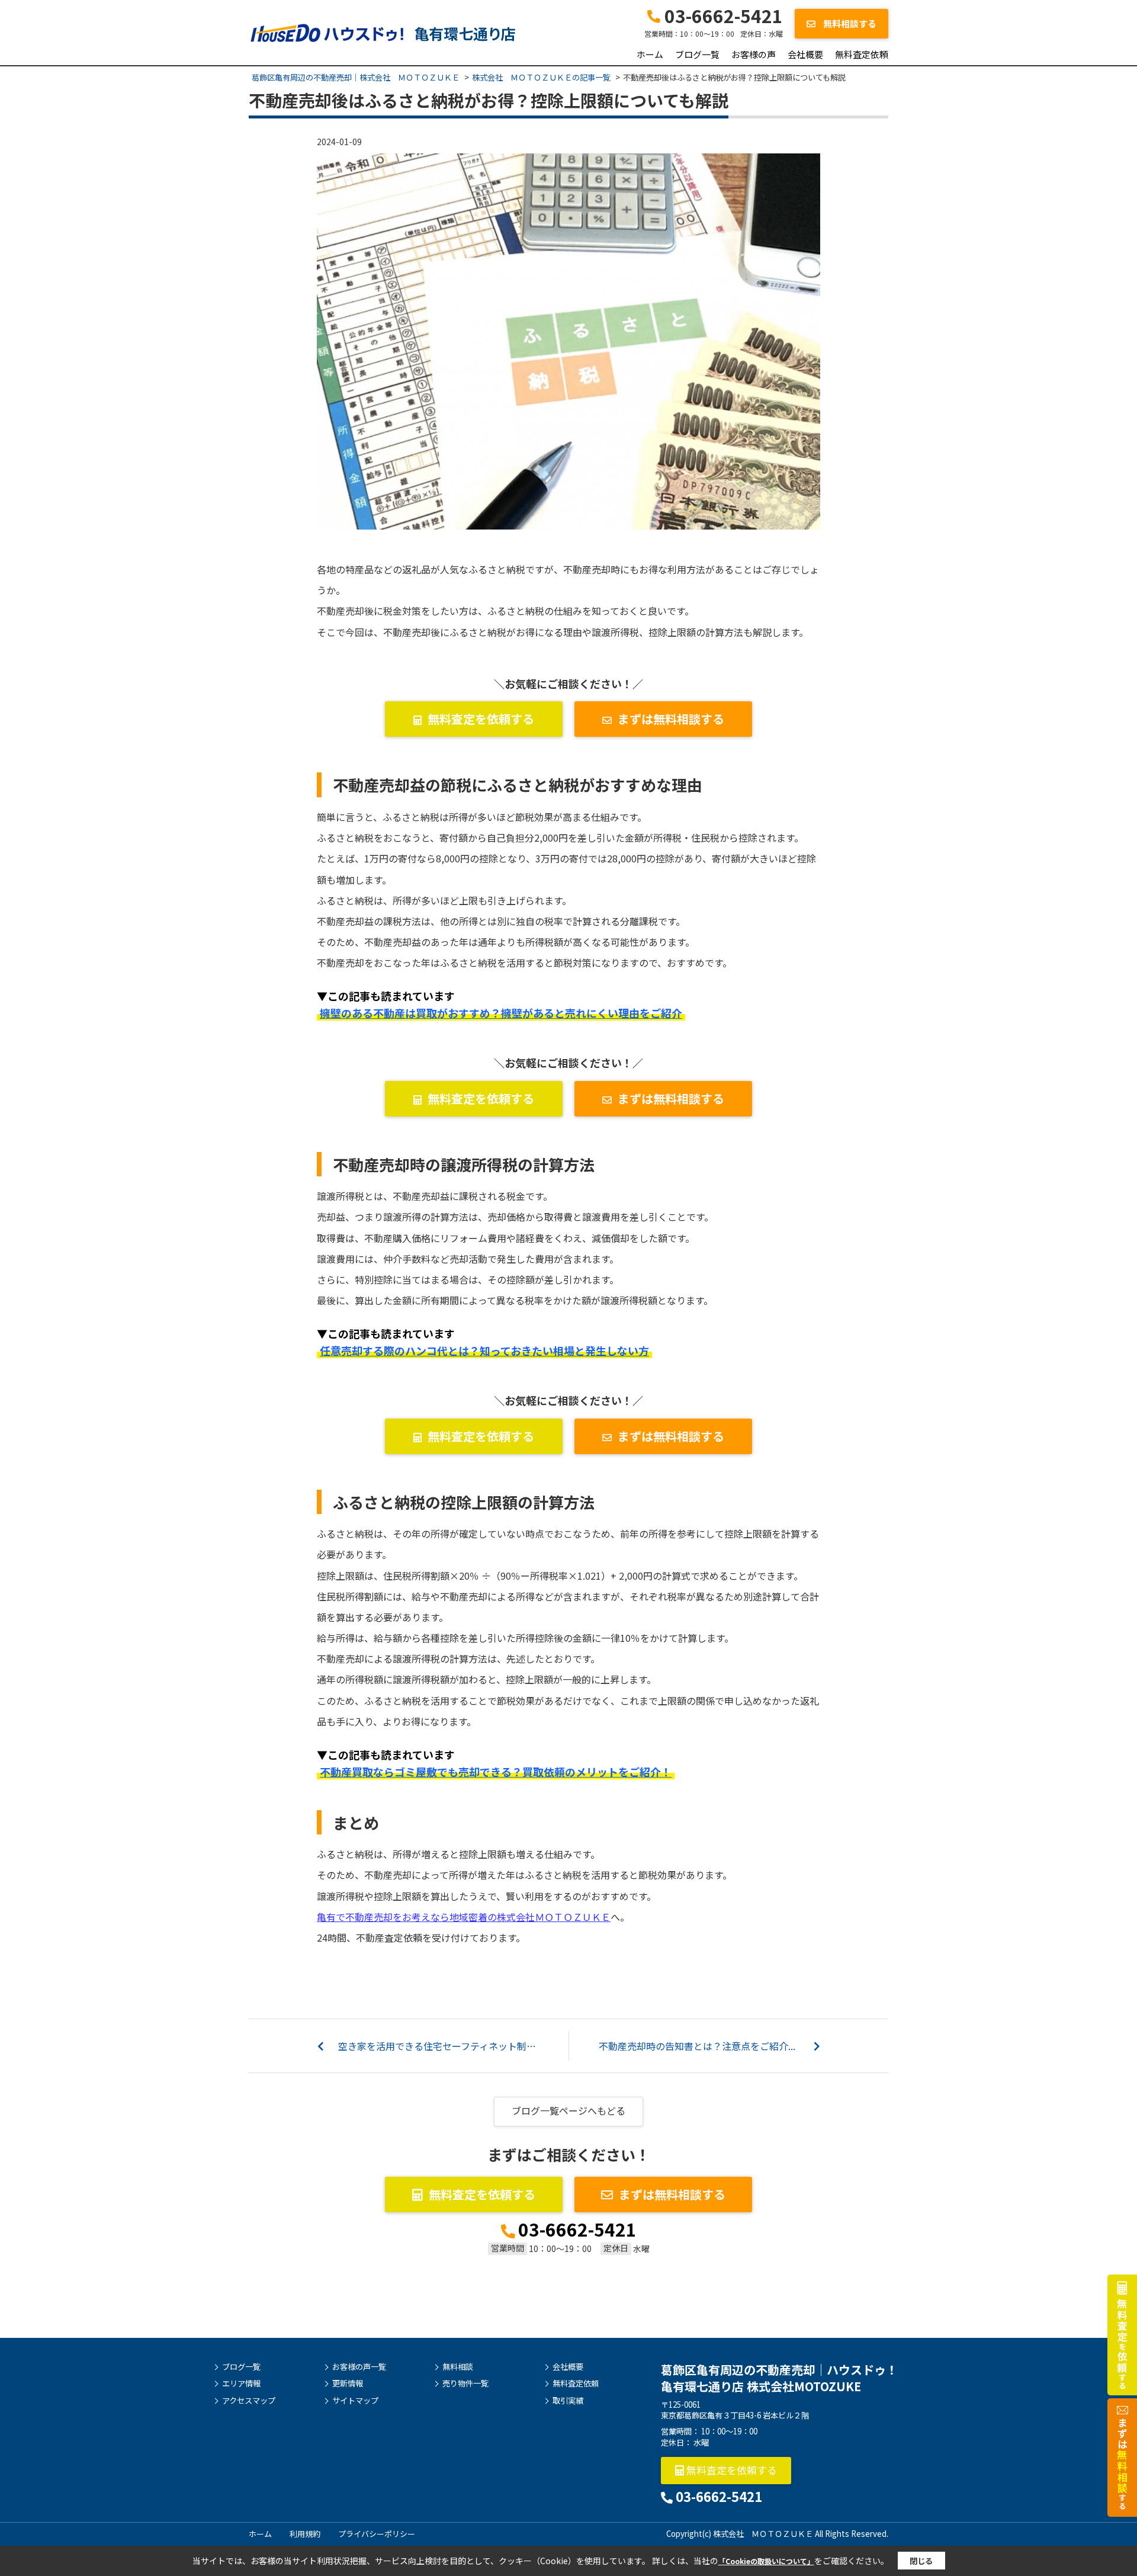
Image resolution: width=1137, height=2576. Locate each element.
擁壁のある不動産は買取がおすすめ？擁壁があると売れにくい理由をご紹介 (501, 1013)
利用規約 (305, 2534)
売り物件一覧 (465, 2383)
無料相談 (458, 2367)
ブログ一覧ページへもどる (568, 2110)
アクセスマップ (249, 2401)
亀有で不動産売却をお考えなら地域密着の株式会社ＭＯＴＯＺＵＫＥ (464, 1917)
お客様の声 (754, 54)
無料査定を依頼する (481, 719)
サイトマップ (355, 2401)
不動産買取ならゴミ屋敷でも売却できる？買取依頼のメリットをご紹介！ (496, 1772)
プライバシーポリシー (377, 2534)
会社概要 (805, 54)
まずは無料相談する (671, 719)
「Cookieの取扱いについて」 (766, 2561)
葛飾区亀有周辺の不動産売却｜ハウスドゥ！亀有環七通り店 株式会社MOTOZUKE (779, 2378)
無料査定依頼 (862, 54)
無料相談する (849, 23)
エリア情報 (241, 2383)
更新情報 (348, 2383)
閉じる (921, 2561)
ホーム (650, 54)
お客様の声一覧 (359, 2367)
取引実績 (568, 2401)
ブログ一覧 (697, 54)
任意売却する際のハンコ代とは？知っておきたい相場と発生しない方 (484, 1350)
